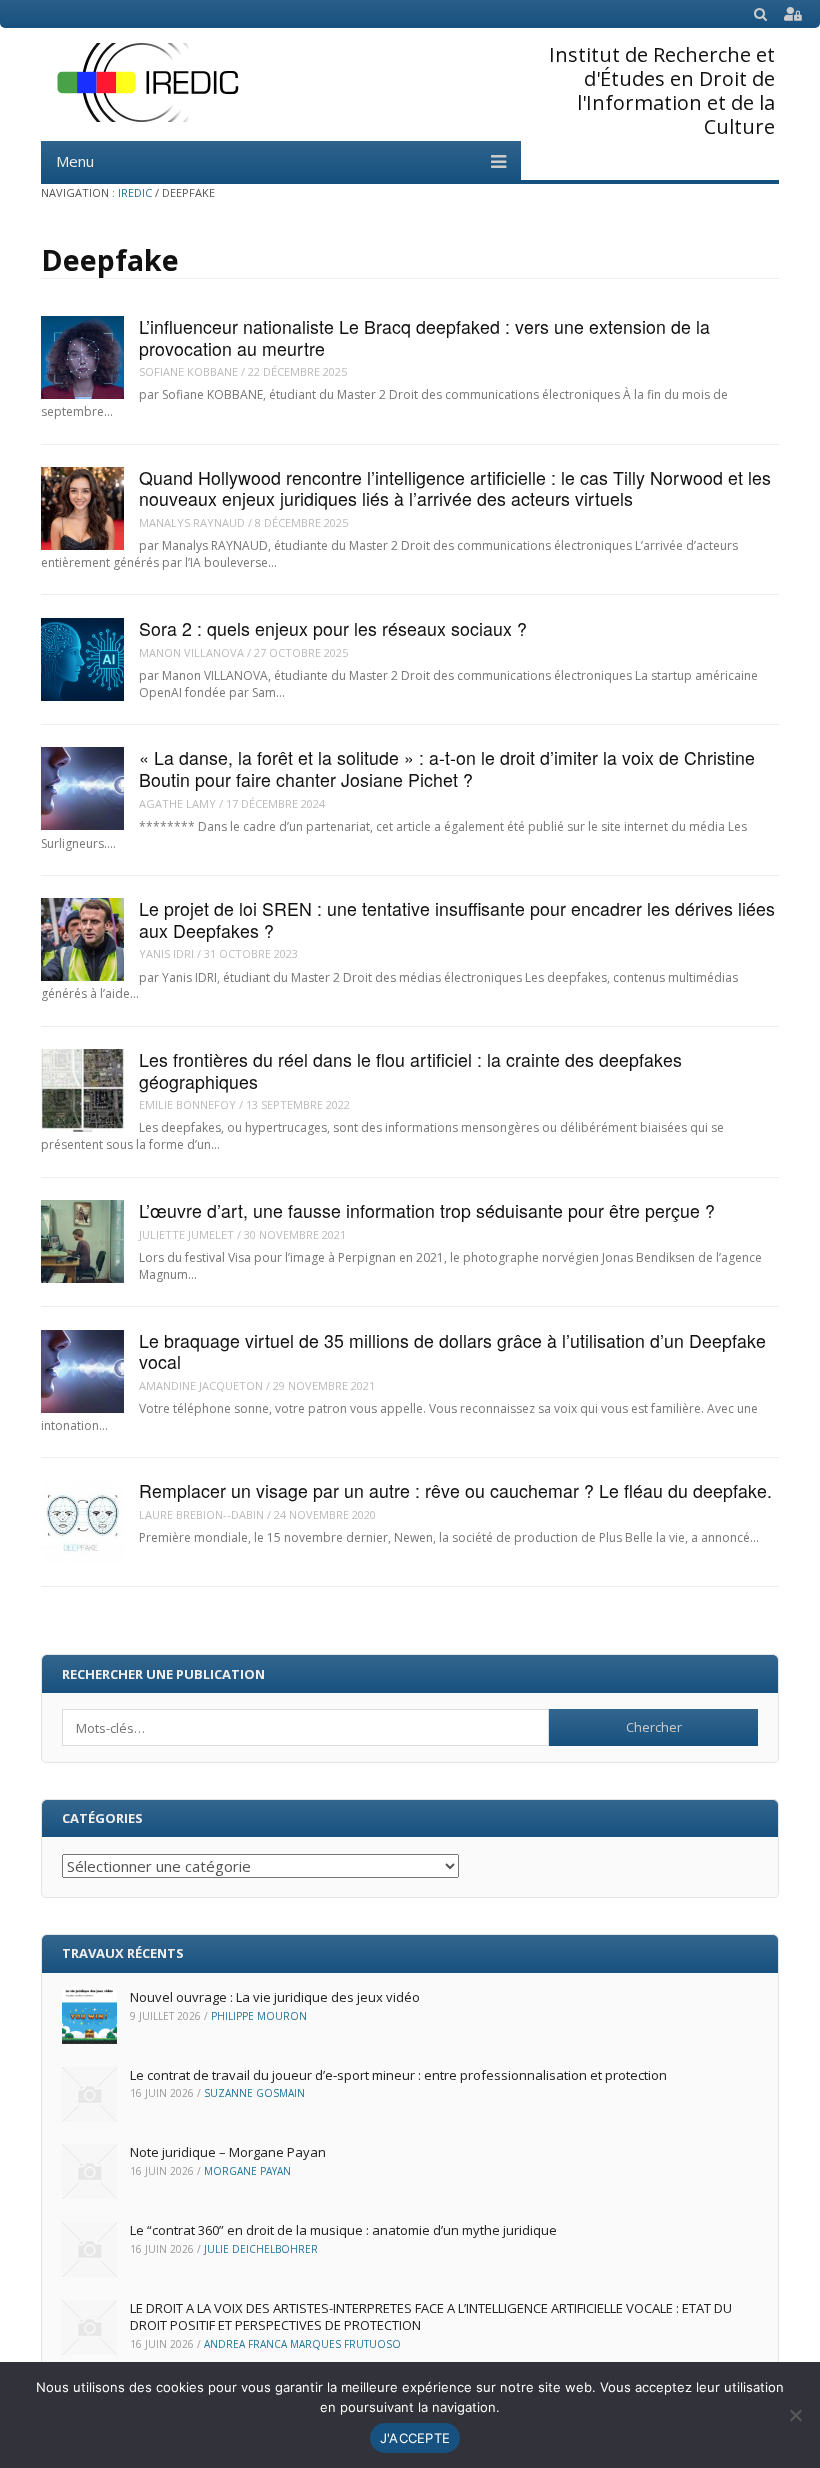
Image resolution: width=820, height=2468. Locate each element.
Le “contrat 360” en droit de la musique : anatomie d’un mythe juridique (343, 2230)
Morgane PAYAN (247, 2171)
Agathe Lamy (177, 803)
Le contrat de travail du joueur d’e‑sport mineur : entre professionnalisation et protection (398, 2075)
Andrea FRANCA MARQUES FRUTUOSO (302, 2344)
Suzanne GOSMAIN (254, 2093)
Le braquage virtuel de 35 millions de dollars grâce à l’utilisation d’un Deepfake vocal (452, 1351)
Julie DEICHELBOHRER (261, 2249)
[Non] (795, 2415)
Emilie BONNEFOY (187, 1104)
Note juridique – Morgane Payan (228, 2152)
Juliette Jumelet (186, 1234)
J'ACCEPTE (415, 2438)
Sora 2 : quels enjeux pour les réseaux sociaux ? (333, 628)
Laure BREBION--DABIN (201, 1514)
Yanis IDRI (166, 953)
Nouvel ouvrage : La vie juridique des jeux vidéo (275, 1997)
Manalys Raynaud (192, 522)
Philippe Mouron (259, 2016)
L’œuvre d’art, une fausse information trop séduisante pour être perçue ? (427, 1210)
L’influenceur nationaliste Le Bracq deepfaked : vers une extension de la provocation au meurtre (424, 337)
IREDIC (135, 192)
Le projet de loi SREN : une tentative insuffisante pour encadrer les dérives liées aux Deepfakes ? (457, 919)
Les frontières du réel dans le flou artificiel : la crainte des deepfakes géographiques (410, 1070)
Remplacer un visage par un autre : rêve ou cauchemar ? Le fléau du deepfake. (455, 1490)
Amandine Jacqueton (201, 1385)
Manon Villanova (191, 652)
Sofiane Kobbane (188, 371)
